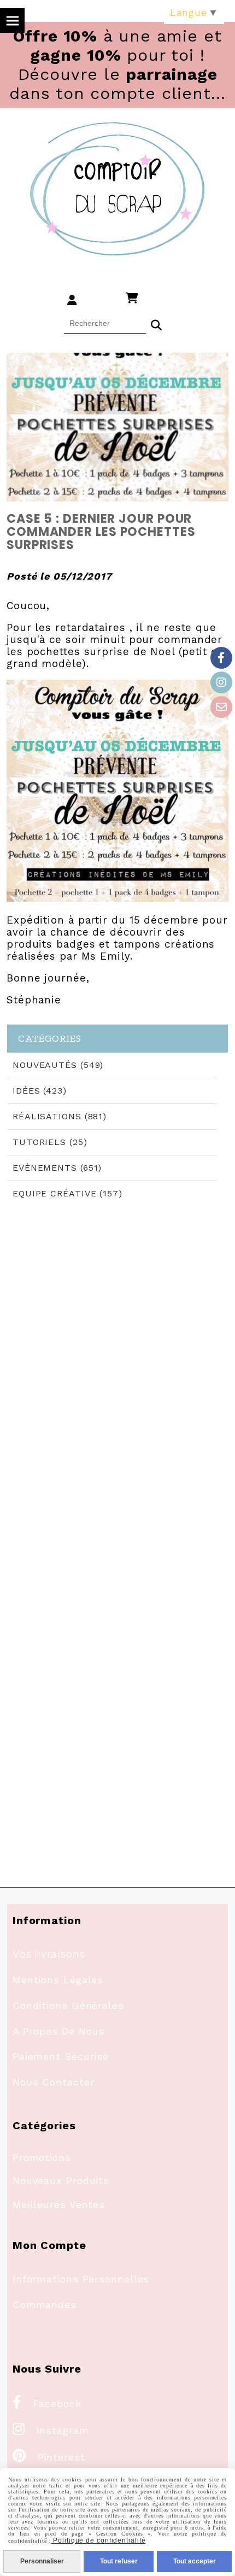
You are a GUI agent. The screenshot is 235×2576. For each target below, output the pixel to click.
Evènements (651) (57, 1168)
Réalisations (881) (60, 1116)
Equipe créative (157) (67, 1193)
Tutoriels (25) (50, 1142)
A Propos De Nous (58, 2031)
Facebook (47, 2403)
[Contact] (221, 707)
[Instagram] (221, 682)
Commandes (45, 2305)
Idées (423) (40, 1091)
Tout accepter (195, 2561)
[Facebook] (221, 658)
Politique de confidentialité (98, 2540)
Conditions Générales (68, 2005)
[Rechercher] (156, 324)
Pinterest (49, 2457)
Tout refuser (119, 2561)
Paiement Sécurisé (61, 2056)
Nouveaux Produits (61, 2180)
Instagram (51, 2430)
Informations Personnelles (81, 2279)
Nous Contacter (54, 2082)
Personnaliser (42, 2561)
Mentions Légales (58, 1980)
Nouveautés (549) (58, 1065)
